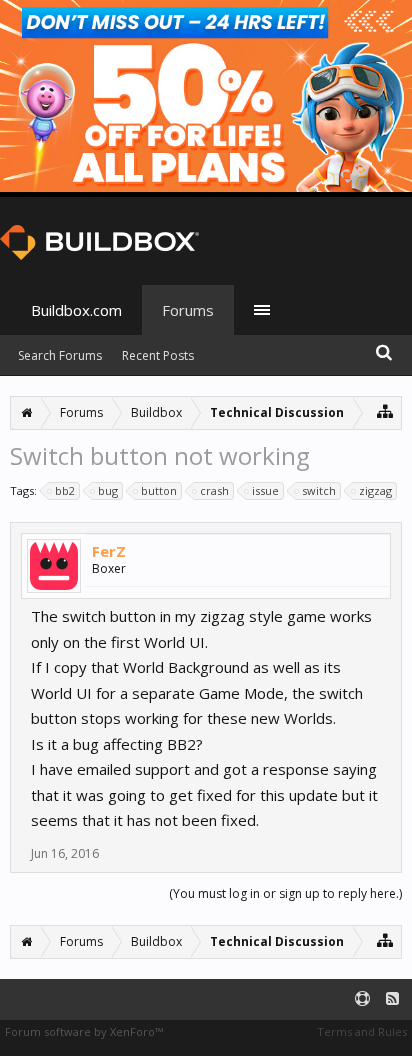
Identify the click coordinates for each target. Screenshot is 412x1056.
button (159, 490)
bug (108, 490)
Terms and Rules (362, 1031)
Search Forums (60, 355)
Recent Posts (158, 355)
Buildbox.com (76, 310)
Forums (188, 310)
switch (319, 490)
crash (214, 490)
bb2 (65, 490)
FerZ (109, 551)
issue (265, 490)
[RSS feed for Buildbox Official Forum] (392, 999)
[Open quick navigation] (385, 410)
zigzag (375, 490)
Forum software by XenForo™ (84, 1031)
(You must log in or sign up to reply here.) (285, 893)
